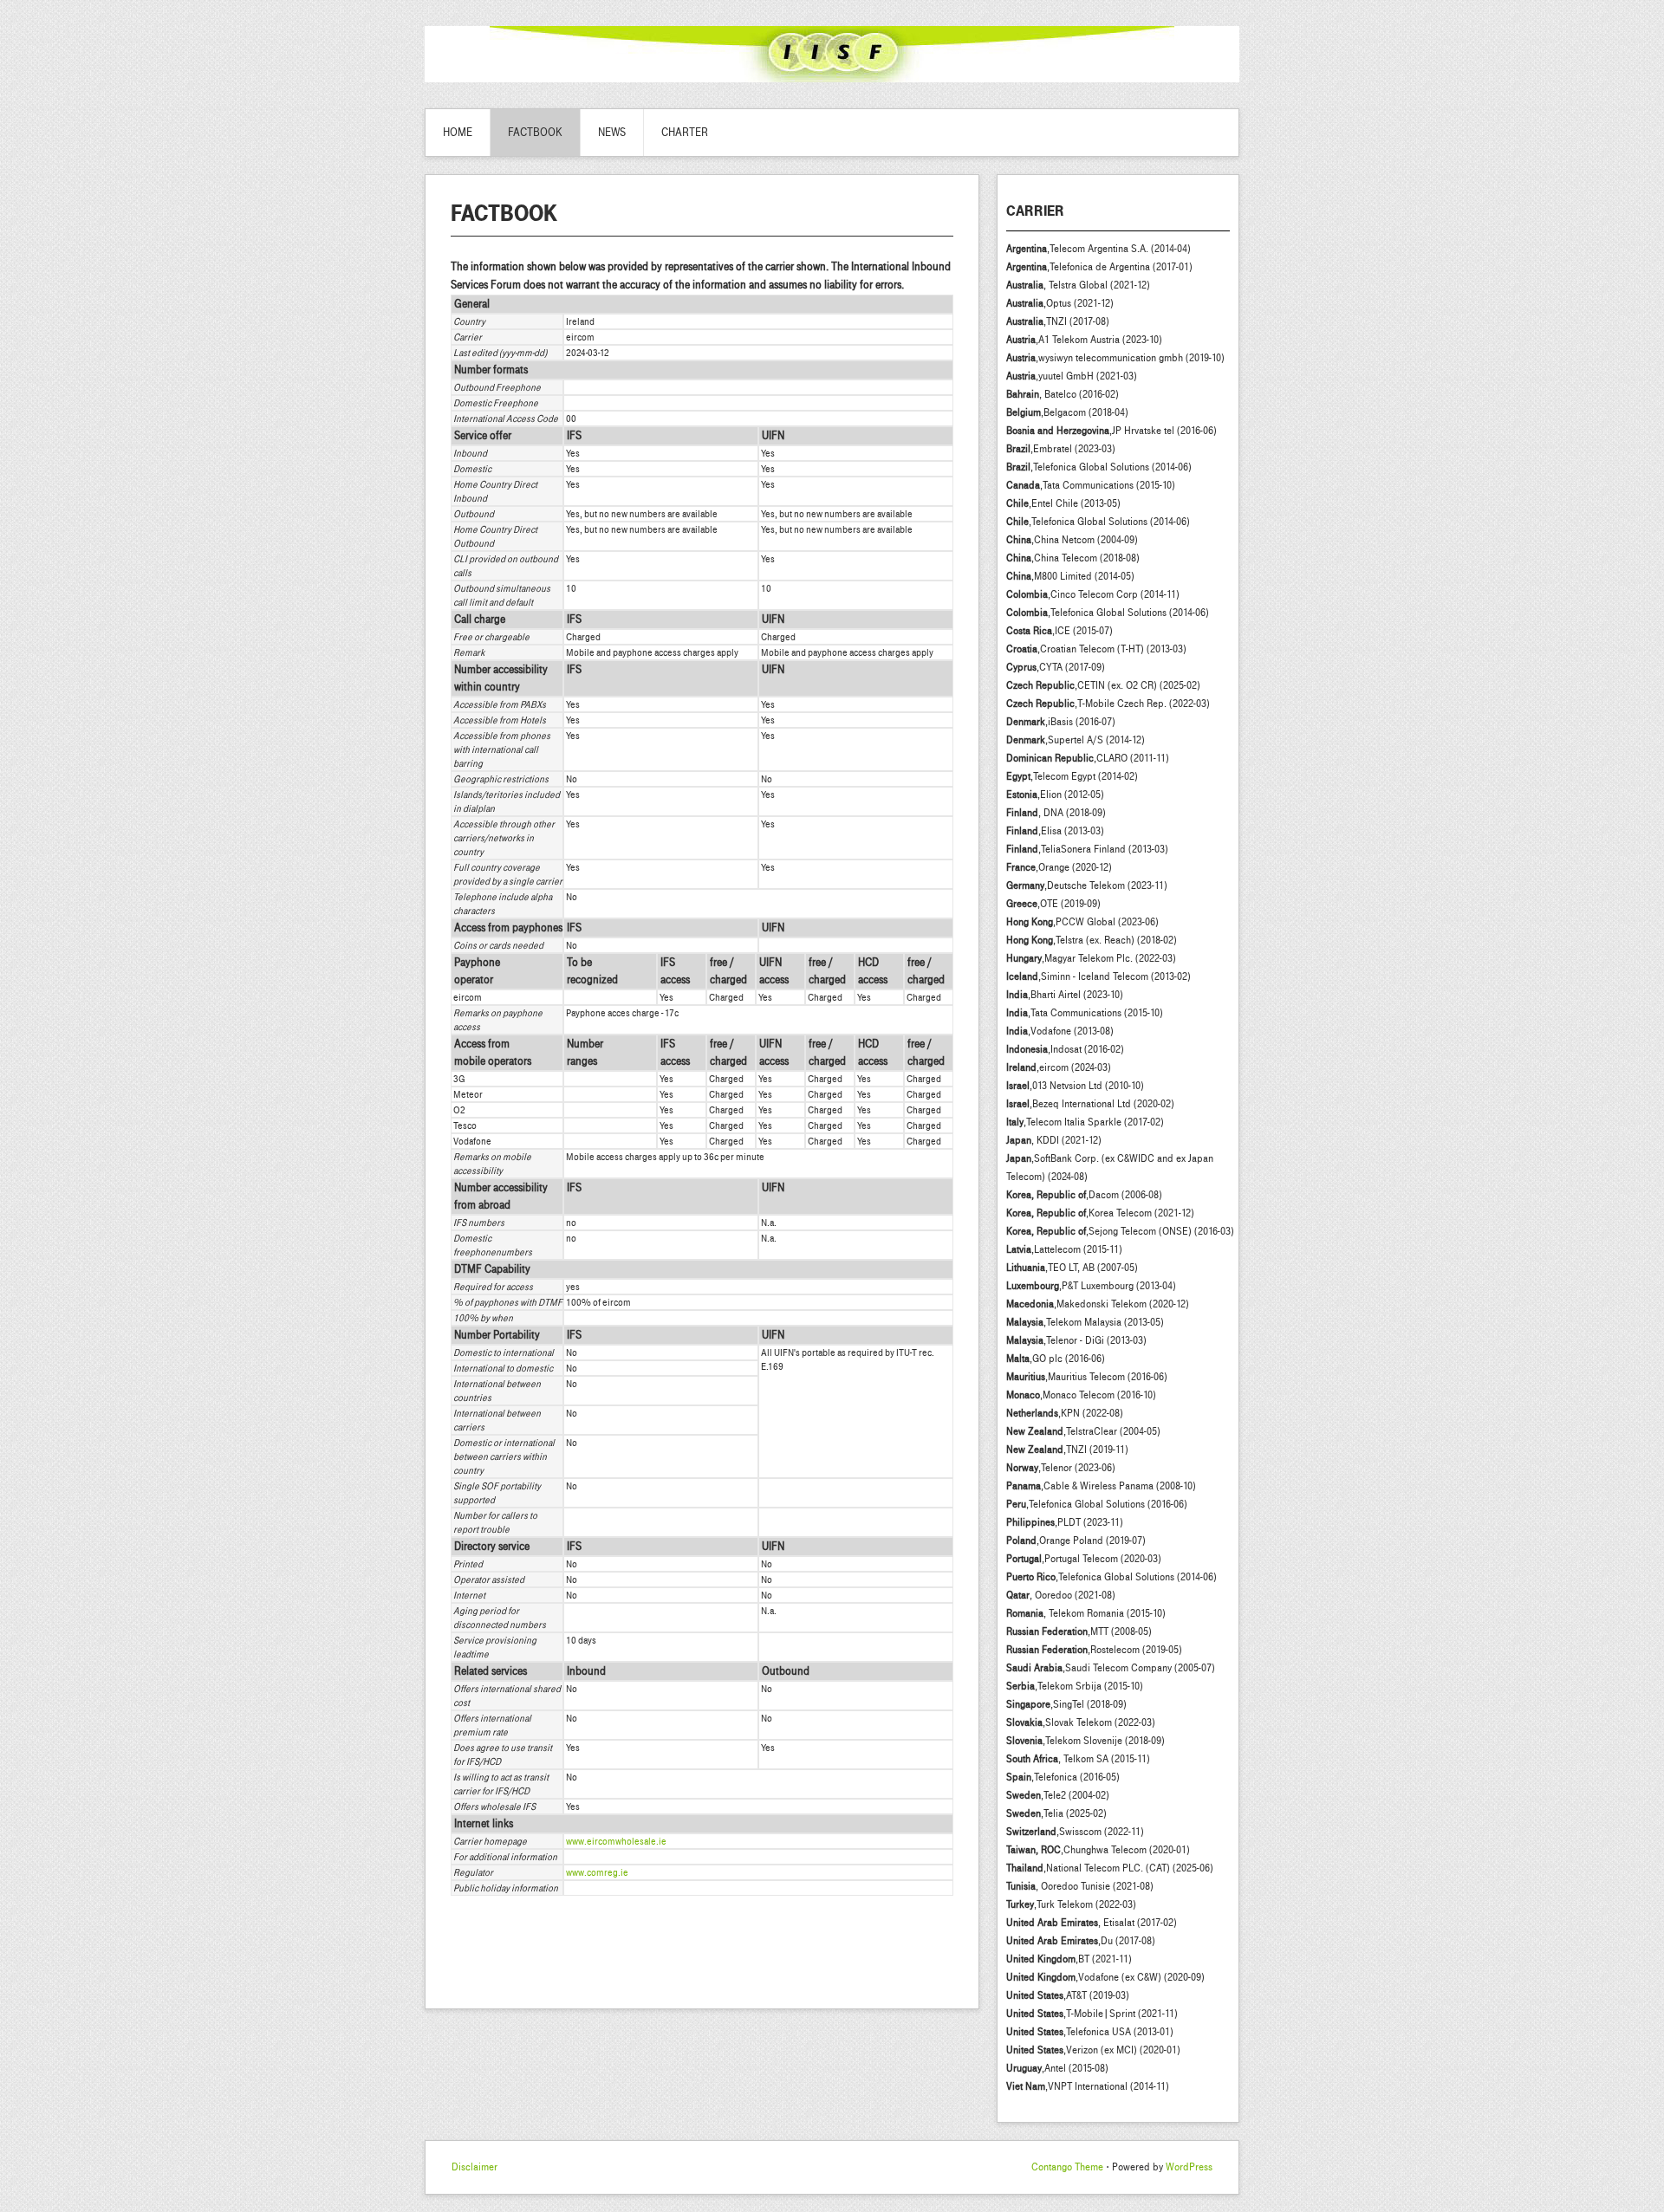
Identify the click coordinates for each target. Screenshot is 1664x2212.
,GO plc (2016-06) (1056, 1359)
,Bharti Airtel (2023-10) (1065, 995)
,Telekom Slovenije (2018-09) (1085, 1741)
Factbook (535, 133)
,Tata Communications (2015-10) (1091, 485)
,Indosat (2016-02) (1065, 1049)
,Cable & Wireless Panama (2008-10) (1101, 1486)
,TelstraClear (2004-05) (1083, 1431)
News (612, 133)
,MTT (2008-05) (1079, 1631)
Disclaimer (474, 2167)
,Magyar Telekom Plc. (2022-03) (1091, 958)
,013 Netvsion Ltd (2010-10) (1075, 1086)
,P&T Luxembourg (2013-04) (1091, 1286)
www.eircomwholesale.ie (616, 1841)
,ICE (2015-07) (1059, 631)
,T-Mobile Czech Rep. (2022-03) (1108, 704)
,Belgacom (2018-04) (1067, 412)
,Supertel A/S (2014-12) (1076, 740)
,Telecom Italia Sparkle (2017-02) (1085, 1122)
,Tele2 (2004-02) (1058, 1795)
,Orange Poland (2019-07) (1076, 1541)
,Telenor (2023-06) (1061, 1468)
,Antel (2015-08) (1057, 2068)
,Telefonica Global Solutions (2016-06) (1097, 1504)
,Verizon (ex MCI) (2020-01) (1093, 2050)
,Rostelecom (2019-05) (1094, 1650)
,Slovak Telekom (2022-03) (1081, 1722)
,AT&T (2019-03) (1068, 1995)
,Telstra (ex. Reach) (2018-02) (1092, 940)
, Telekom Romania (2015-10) (1086, 1613)
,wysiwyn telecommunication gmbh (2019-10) (1115, 358)
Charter (685, 133)
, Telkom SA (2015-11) (1078, 1759)
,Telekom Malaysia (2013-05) (1085, 1322)
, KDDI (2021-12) (1054, 1140)
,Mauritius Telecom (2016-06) (1087, 1377)
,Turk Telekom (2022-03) (1071, 1904)
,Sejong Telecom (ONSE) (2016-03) (1120, 1231)
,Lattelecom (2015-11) (1064, 1249)
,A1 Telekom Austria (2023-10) (1084, 340)
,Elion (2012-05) (1055, 795)
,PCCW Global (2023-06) (1082, 922)
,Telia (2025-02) (1056, 1813)
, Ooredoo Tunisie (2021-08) (1080, 1886)
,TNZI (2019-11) (1067, 1450)
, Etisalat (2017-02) (1092, 1923)
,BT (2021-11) (1069, 1959)
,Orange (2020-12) (1059, 867)
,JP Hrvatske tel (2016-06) (1111, 431)
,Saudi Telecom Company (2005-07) (1111, 1668)
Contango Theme (1067, 2167)
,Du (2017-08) (1081, 1941)
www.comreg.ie (597, 1872)
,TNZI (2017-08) (1058, 321)
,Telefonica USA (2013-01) (1090, 2032)
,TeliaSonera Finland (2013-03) (1087, 849)
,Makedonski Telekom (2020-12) (1098, 1304)
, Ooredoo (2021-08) (1061, 1595)
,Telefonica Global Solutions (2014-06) (1099, 467)
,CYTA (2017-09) (1056, 667)
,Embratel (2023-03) (1061, 449)
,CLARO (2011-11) (1088, 758)
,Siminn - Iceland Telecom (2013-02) (1098, 976)
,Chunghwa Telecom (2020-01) (1098, 1850)
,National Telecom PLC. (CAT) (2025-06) (1110, 1868)
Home (458, 133)
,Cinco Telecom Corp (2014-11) (1093, 594)
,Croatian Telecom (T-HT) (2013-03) (1096, 649)
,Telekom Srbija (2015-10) (1075, 1686)
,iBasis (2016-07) (1061, 722)
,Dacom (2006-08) (1084, 1195)
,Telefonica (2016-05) (1063, 1777)
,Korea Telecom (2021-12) (1100, 1213)
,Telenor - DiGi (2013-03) (1076, 1340)
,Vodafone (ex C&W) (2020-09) (1105, 1977)
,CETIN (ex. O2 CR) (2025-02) (1103, 685)
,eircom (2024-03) (1059, 1067)
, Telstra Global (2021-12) (1078, 285)
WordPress (1189, 2167)
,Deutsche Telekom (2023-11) (1087, 885)
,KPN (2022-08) (1065, 1413)
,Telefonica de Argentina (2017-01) (1099, 267)
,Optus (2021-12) (1060, 303)
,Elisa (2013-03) (1055, 831)
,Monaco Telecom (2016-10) (1081, 1395)
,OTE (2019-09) (1053, 904)
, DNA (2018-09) (1056, 813)
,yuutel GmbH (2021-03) (1072, 376)
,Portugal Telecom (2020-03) (1084, 1559)
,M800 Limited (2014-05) (1070, 576)
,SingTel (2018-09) (1066, 1704)
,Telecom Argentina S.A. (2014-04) (1098, 249)
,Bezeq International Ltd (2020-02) (1090, 1104)
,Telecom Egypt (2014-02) (1072, 776)
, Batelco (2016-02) (1063, 394)
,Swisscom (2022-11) (1075, 1832)
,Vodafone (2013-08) (1060, 1031)
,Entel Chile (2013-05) (1063, 503)
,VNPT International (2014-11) (1088, 2086)
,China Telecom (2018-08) (1073, 558)
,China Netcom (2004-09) (1072, 540)
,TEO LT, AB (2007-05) (1072, 1268)
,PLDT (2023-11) (1065, 1522)
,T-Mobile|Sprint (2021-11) (1092, 2014)
